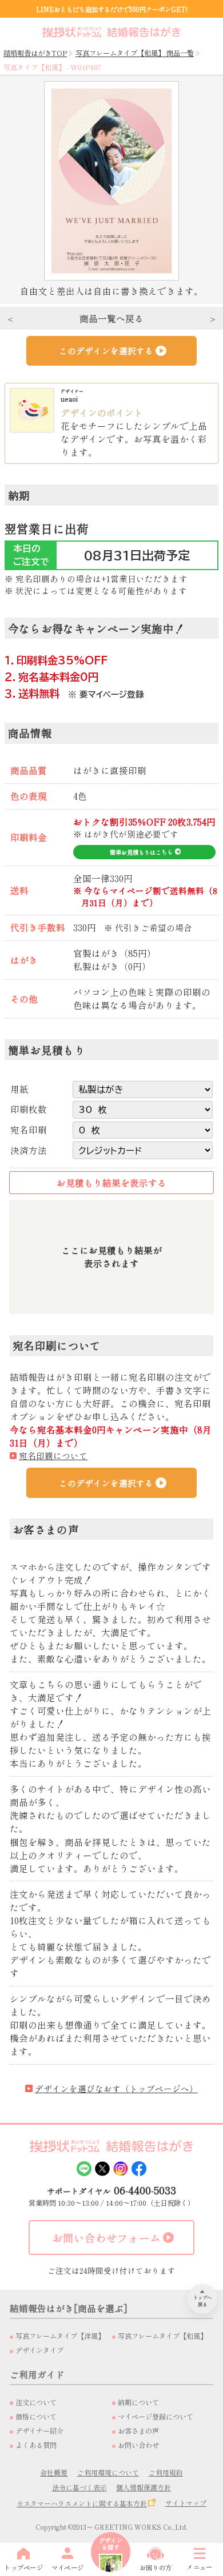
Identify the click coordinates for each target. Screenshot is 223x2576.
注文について (36, 2402)
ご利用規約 (166, 2472)
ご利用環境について (108, 2472)
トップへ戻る (202, 2301)
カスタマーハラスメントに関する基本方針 (82, 2503)
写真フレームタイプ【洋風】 (60, 2336)
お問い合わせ (138, 2445)
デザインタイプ (39, 2350)
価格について (36, 2417)
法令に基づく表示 (79, 2487)
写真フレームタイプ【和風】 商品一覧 (135, 53)
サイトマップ (186, 2503)
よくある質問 (36, 2445)
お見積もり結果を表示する (111, 1183)
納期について (138, 2402)
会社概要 (54, 2472)
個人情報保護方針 (144, 2487)
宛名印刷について (53, 1455)
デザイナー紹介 (39, 2431)
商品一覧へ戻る (111, 318)
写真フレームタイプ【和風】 (162, 2336)
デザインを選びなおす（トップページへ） (116, 2088)
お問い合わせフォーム (106, 2238)
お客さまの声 (138, 2431)
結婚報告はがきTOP (35, 53)
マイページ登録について (156, 2417)
